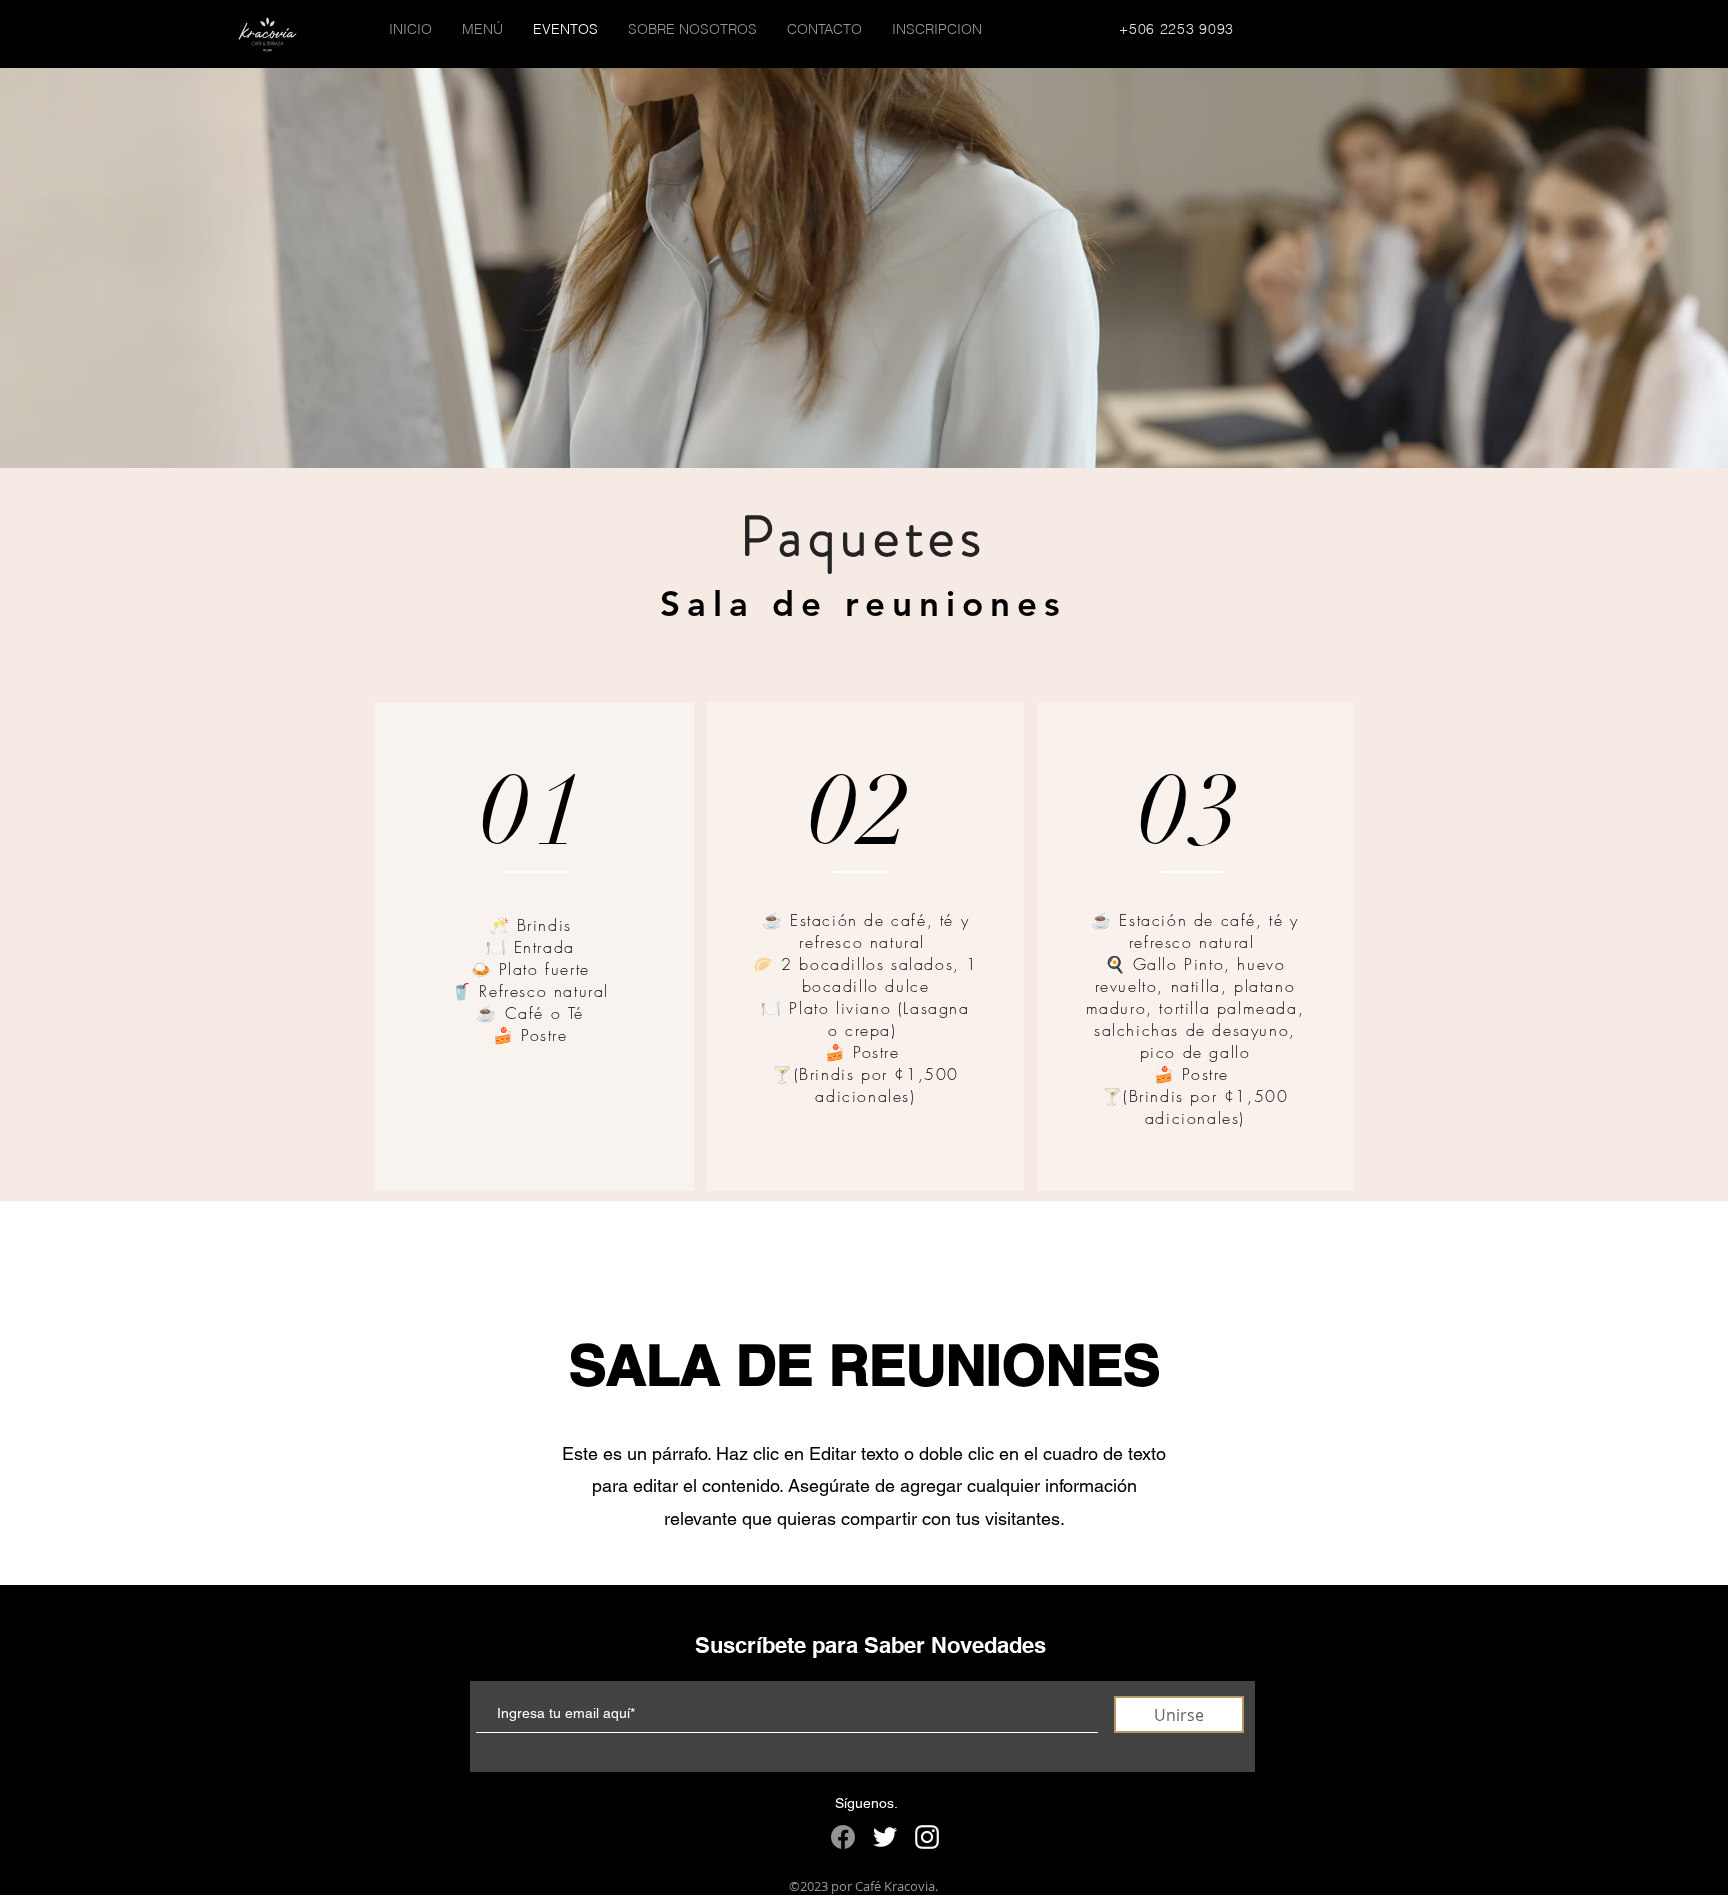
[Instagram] (927, 1837)
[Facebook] (843, 1837)
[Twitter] (885, 1837)
